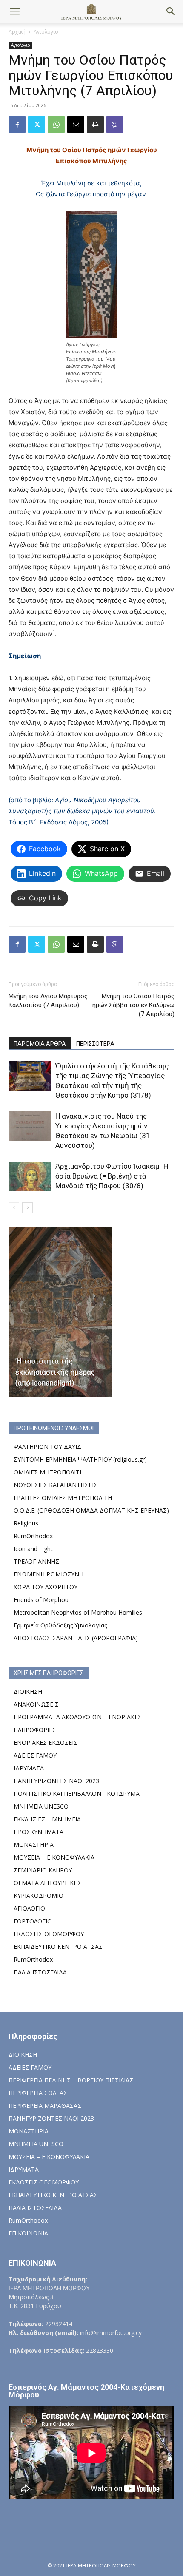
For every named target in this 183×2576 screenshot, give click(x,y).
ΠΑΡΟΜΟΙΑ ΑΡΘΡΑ (40, 1044)
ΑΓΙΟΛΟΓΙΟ (29, 1908)
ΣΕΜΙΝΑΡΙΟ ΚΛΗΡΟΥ (43, 1870)
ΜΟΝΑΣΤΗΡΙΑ (34, 1845)
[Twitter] (37, 125)
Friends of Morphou (41, 1600)
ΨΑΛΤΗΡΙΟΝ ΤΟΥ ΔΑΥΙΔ (47, 1447)
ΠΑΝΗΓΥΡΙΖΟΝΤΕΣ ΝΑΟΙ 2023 (56, 1781)
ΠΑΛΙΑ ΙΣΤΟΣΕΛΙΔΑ (40, 1972)
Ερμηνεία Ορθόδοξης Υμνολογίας (60, 1625)
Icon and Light (33, 1549)
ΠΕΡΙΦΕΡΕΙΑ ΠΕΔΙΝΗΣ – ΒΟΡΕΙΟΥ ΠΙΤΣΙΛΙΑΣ (71, 2080)
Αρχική (17, 32)
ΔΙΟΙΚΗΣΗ (28, 1691)
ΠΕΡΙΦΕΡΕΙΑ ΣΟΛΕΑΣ (38, 2093)
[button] (14, 11)
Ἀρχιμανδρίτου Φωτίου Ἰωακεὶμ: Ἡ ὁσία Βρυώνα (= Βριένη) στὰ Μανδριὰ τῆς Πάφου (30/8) (112, 1176)
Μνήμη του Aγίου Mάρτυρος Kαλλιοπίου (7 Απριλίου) (48, 1001)
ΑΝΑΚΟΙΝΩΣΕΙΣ (36, 1704)
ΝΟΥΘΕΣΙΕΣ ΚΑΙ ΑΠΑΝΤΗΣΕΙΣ (56, 1485)
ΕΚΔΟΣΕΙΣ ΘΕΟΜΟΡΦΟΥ (49, 1934)
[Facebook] (17, 125)
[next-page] (27, 1208)
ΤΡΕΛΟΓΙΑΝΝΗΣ (36, 1561)
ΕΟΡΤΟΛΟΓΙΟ (33, 1921)
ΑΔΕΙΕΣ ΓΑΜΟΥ (35, 1755)
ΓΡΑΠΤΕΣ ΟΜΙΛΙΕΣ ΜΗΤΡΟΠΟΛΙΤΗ (63, 1498)
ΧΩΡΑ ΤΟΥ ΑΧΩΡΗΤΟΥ (46, 1587)
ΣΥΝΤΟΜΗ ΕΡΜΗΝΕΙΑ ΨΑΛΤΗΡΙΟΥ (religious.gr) (80, 1459)
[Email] (76, 125)
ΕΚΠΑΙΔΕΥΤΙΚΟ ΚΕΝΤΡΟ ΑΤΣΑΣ (58, 1947)
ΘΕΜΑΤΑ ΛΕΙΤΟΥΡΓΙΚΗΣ (48, 1883)
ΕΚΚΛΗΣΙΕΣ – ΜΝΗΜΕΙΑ (47, 1819)
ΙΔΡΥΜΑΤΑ (29, 1768)
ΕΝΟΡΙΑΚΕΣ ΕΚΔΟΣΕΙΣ (46, 1742)
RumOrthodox (33, 1536)
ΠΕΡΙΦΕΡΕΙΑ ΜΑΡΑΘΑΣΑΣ (45, 2106)
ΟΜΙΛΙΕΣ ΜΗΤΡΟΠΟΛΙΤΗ (49, 1472)
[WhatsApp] (56, 125)
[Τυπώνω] (95, 125)
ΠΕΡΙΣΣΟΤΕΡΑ (95, 1044)
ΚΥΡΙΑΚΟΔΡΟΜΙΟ (39, 1896)
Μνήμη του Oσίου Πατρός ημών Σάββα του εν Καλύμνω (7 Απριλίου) (133, 1005)
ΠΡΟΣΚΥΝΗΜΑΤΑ (39, 1832)
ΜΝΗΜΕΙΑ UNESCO (41, 1806)
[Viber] (115, 125)
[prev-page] (14, 1208)
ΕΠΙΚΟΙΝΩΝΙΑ (28, 2233)
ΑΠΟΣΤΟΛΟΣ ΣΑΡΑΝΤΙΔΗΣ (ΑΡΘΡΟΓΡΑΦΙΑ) (76, 1638)
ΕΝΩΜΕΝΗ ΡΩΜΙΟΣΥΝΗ (49, 1574)
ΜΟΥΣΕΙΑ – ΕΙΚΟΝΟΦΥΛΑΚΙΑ (54, 1857)
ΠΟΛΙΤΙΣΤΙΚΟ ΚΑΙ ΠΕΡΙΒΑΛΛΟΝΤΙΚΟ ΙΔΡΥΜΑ (77, 1794)
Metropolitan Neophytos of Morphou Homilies (78, 1612)
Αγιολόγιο (46, 32)
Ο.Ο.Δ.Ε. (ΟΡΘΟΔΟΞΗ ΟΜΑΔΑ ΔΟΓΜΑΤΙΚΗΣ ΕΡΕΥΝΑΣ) (91, 1510)
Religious (26, 1523)
